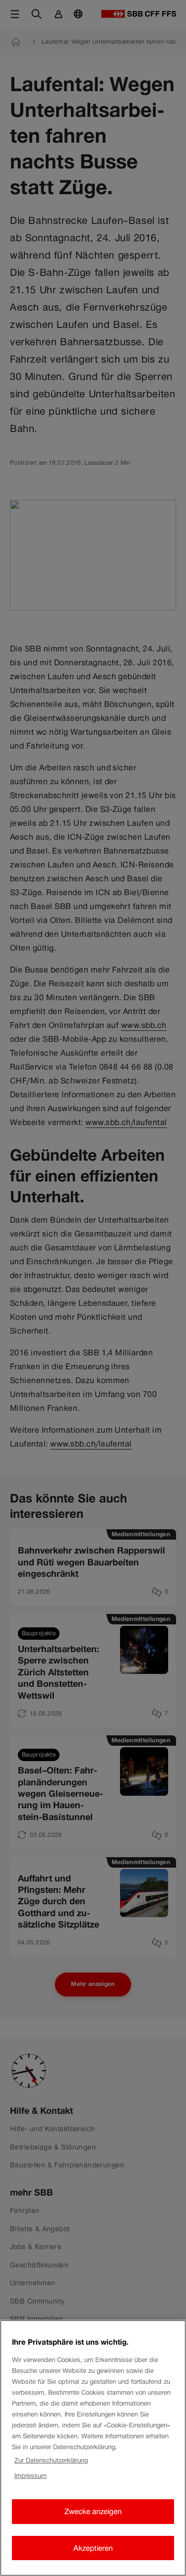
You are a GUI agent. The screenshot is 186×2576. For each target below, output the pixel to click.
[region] (93, 2448)
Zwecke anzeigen (93, 2511)
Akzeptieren (93, 2548)
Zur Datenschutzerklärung (51, 2460)
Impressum (31, 2476)
